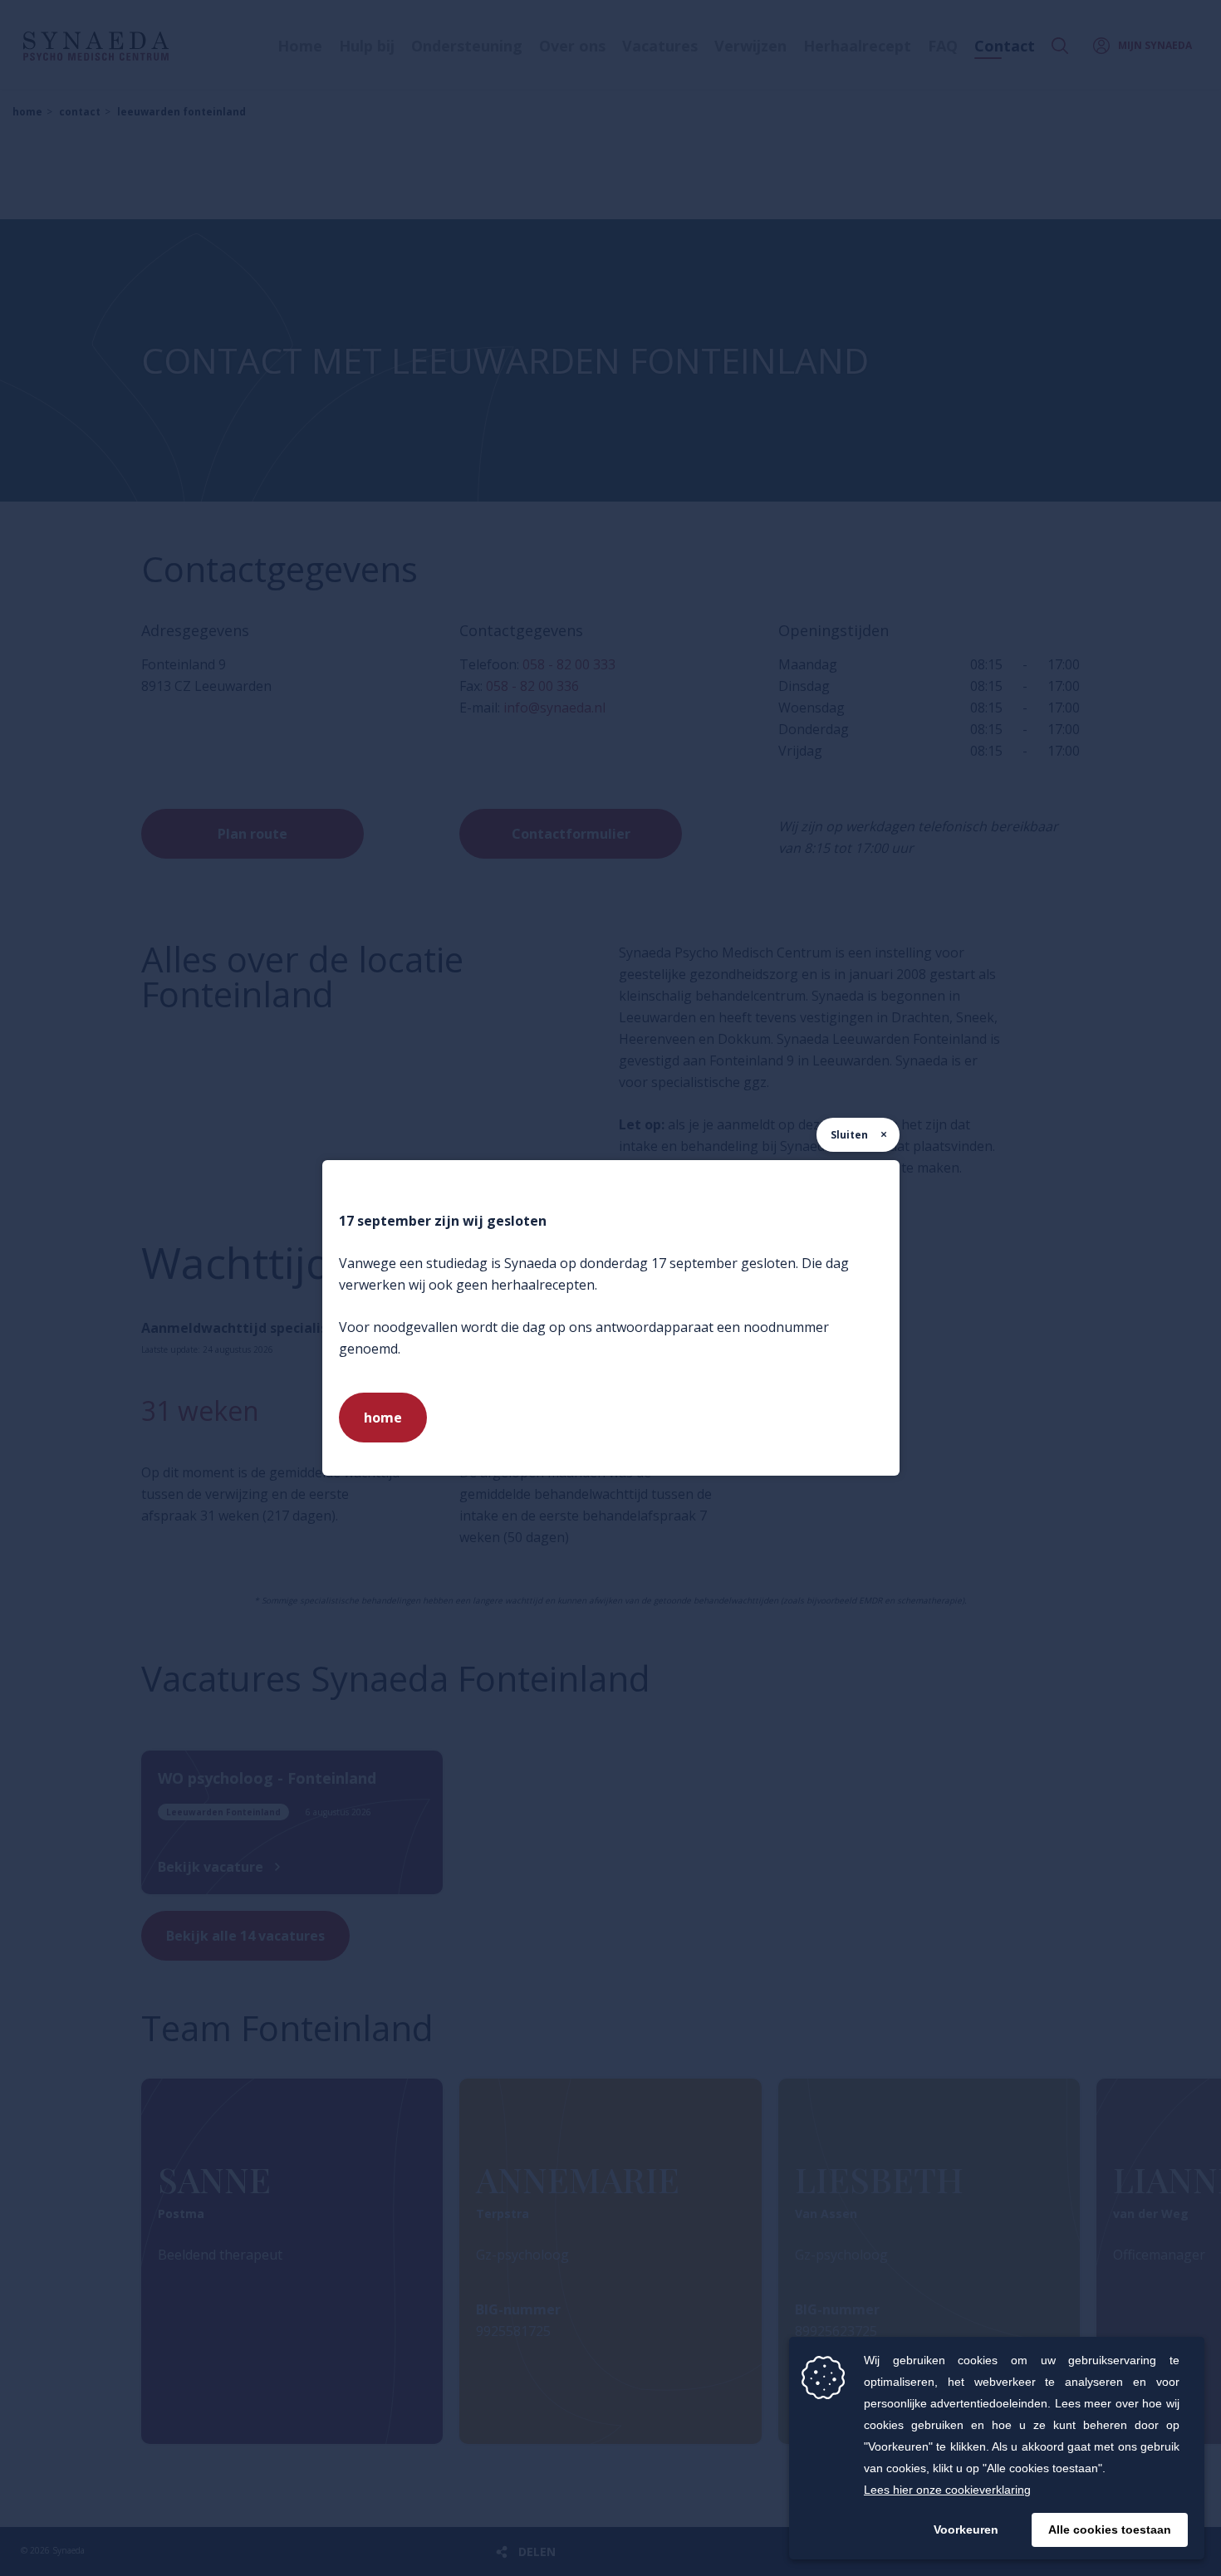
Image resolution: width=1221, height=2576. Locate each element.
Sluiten (849, 1135)
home (383, 1418)
